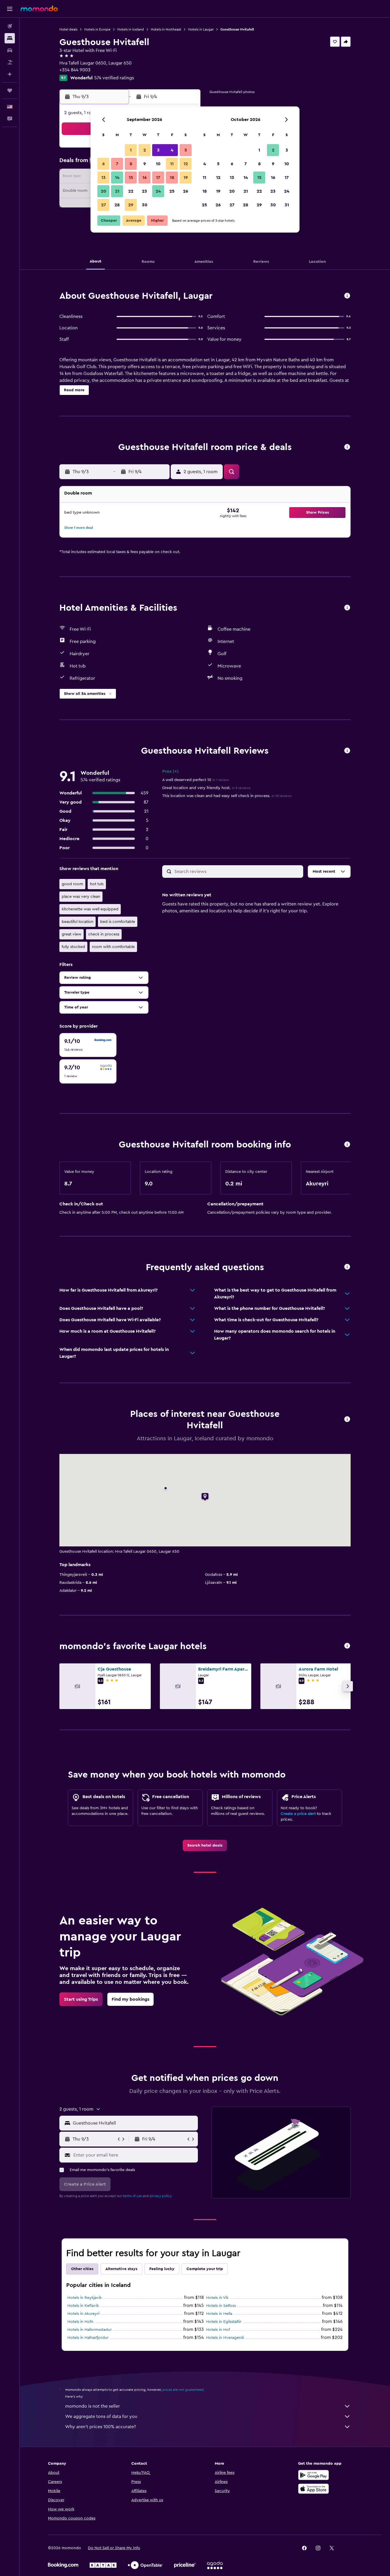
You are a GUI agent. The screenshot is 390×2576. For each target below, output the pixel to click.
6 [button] (103, 164)
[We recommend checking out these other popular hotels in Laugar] (347, 1646)
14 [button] (117, 177)
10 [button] (158, 164)
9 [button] (145, 164)
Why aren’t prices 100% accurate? (100, 2427)
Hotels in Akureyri (83, 2314)
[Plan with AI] (10, 74)
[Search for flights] (10, 26)
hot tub (97, 884)
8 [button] (131, 164)
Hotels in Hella (219, 2314)
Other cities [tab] (82, 2269)
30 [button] (145, 205)
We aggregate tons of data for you (101, 2416)
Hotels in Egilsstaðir (224, 2322)
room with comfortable (113, 947)
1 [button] (131, 150)
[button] (10, 9)
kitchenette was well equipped (90, 909)
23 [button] (144, 191)
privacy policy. (161, 2196)
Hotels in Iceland (131, 29)
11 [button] (172, 164)
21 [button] (117, 191)
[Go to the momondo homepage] (39, 9)
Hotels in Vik (217, 2298)
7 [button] (117, 164)
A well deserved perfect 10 (196, 780)
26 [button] (186, 191)
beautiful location (78, 922)
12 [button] (186, 164)
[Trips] (10, 90)
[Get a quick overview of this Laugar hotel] (347, 296)
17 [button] (158, 177)
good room (72, 884)
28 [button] (117, 205)
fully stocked (73, 947)
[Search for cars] (10, 50)
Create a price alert (298, 1814)
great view (72, 934)
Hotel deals (68, 29)
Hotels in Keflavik (83, 2306)
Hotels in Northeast (166, 29)
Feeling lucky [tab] (162, 2269)
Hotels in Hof (218, 2330)
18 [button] (172, 177)
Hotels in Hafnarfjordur (88, 2338)
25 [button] (172, 191)
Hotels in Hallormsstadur (90, 2330)
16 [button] (145, 177)
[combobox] (134, 2123)
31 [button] (287, 205)
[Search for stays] (10, 38)
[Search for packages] (10, 62)
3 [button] (158, 150)
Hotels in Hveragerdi (225, 2338)
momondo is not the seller (93, 2406)
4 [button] (172, 150)
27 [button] (103, 205)
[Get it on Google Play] (313, 2475)
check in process (104, 934)
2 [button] (145, 150)
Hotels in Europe (97, 29)
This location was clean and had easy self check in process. (227, 796)
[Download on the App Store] (313, 2489)
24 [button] (158, 191)
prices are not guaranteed (183, 2390)
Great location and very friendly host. (206, 788)
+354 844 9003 (75, 70)
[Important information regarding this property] (347, 1145)
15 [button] (131, 177)
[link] (205, 1845)
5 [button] (186, 150)
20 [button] (103, 191)
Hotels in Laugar (201, 29)
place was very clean (81, 897)
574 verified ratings (114, 78)
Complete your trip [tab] (205, 2269)
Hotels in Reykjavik (85, 2298)
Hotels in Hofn (80, 2322)
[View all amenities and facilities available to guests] (347, 608)
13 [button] (103, 177)
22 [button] (131, 191)
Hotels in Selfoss (221, 2306)
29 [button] (131, 205)
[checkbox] (88, 1045)
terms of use (132, 2196)
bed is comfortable (118, 922)
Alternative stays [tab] (121, 2269)
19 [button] (186, 177)
